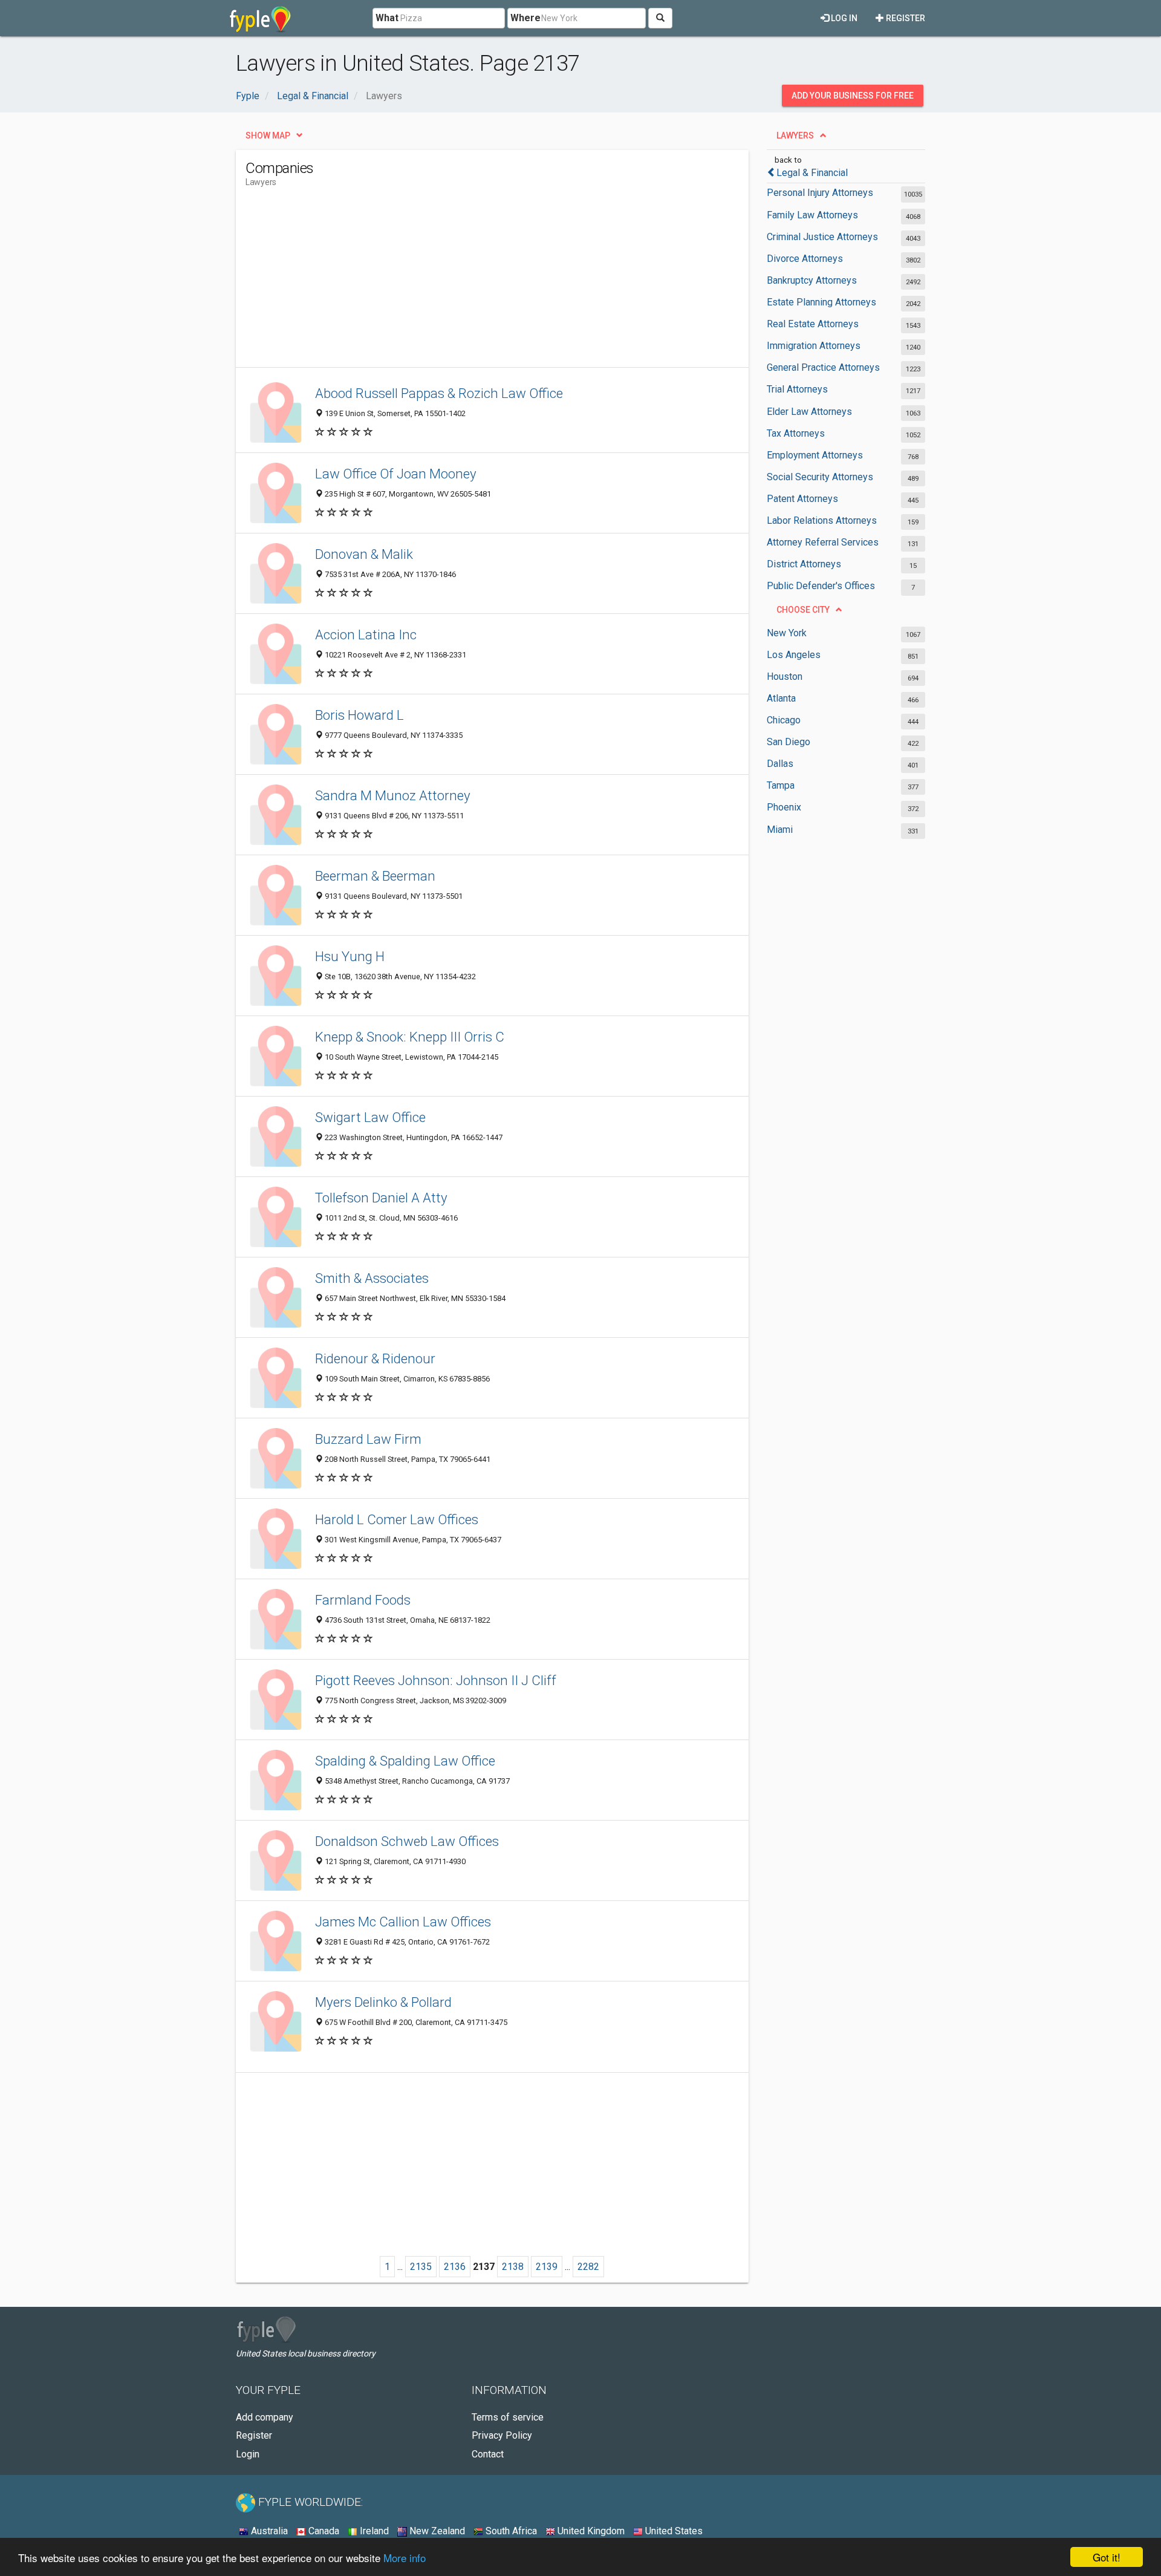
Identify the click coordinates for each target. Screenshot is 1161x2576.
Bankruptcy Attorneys (812, 280)
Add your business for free (853, 96)
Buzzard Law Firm (368, 1439)
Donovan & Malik (364, 554)
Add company (265, 2417)
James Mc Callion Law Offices (403, 1922)
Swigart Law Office (370, 1117)
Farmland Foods (363, 1600)
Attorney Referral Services (823, 542)
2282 (588, 2267)
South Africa (510, 2531)
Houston (785, 677)
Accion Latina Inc (366, 634)
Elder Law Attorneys (809, 412)
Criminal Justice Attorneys (822, 237)
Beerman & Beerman (375, 876)
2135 (421, 2267)
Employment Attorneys (815, 455)
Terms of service (508, 2417)
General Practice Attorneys (823, 367)
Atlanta (781, 698)
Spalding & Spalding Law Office (405, 1761)
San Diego (789, 742)
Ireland (373, 2531)
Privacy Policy (502, 2435)
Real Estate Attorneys (813, 324)
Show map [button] (268, 135)
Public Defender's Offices (821, 586)
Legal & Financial (812, 173)
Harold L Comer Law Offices (397, 1519)
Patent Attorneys (802, 499)
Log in (843, 18)
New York (787, 633)
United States (673, 2531)
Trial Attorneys (797, 389)
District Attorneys (804, 564)
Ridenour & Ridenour (375, 1358)
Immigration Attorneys (814, 346)
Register (905, 18)
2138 (513, 2267)
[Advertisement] (466, 282)
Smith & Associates (372, 1278)
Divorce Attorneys (805, 259)
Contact (488, 2454)
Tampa (781, 785)
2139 (547, 2267)
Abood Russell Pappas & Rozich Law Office (439, 393)
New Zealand (436, 2531)
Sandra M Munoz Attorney (393, 795)
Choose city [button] (803, 610)
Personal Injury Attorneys (820, 193)
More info (405, 2558)
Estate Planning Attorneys (821, 302)
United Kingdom (590, 2531)
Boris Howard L (359, 715)
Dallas (780, 764)
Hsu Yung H (350, 956)
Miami (780, 830)
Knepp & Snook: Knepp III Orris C (410, 1037)
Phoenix (784, 807)
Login (248, 2454)
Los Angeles (794, 655)
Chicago (784, 720)
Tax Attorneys (796, 433)
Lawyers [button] (795, 135)
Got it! (1107, 2557)
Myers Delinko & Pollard (383, 2002)
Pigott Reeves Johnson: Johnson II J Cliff (436, 1680)
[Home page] (260, 18)
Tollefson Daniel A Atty (381, 1198)
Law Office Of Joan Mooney (396, 474)
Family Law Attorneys (812, 215)
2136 (455, 2267)
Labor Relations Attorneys (822, 520)
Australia (268, 2531)
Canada (323, 2531)
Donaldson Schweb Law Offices (407, 1841)
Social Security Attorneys (820, 477)
